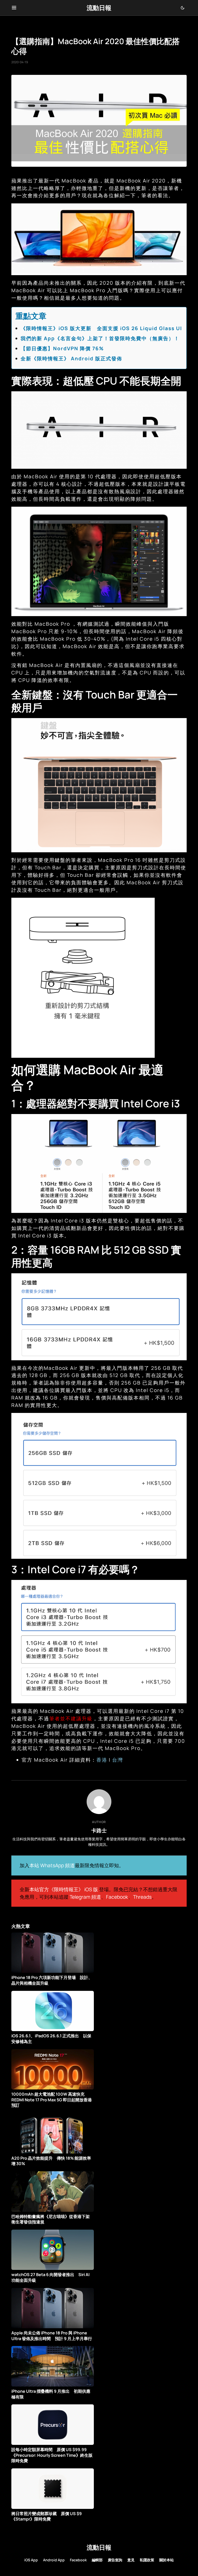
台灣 (118, 1760)
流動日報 (99, 8)
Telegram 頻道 (85, 1897)
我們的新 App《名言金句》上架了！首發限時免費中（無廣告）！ (100, 338)
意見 (131, 2560)
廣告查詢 (115, 2560)
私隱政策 (147, 2560)
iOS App (31, 2560)
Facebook (117, 1897)
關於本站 (167, 2560)
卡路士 (99, 1830)
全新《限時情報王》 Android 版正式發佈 (71, 359)
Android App (54, 2560)
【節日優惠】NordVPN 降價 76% (62, 348)
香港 (102, 1760)
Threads (142, 1897)
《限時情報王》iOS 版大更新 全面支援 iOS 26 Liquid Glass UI (101, 328)
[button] (14, 8)
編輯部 (97, 2560)
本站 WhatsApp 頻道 (52, 1865)
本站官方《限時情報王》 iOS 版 (64, 1889)
